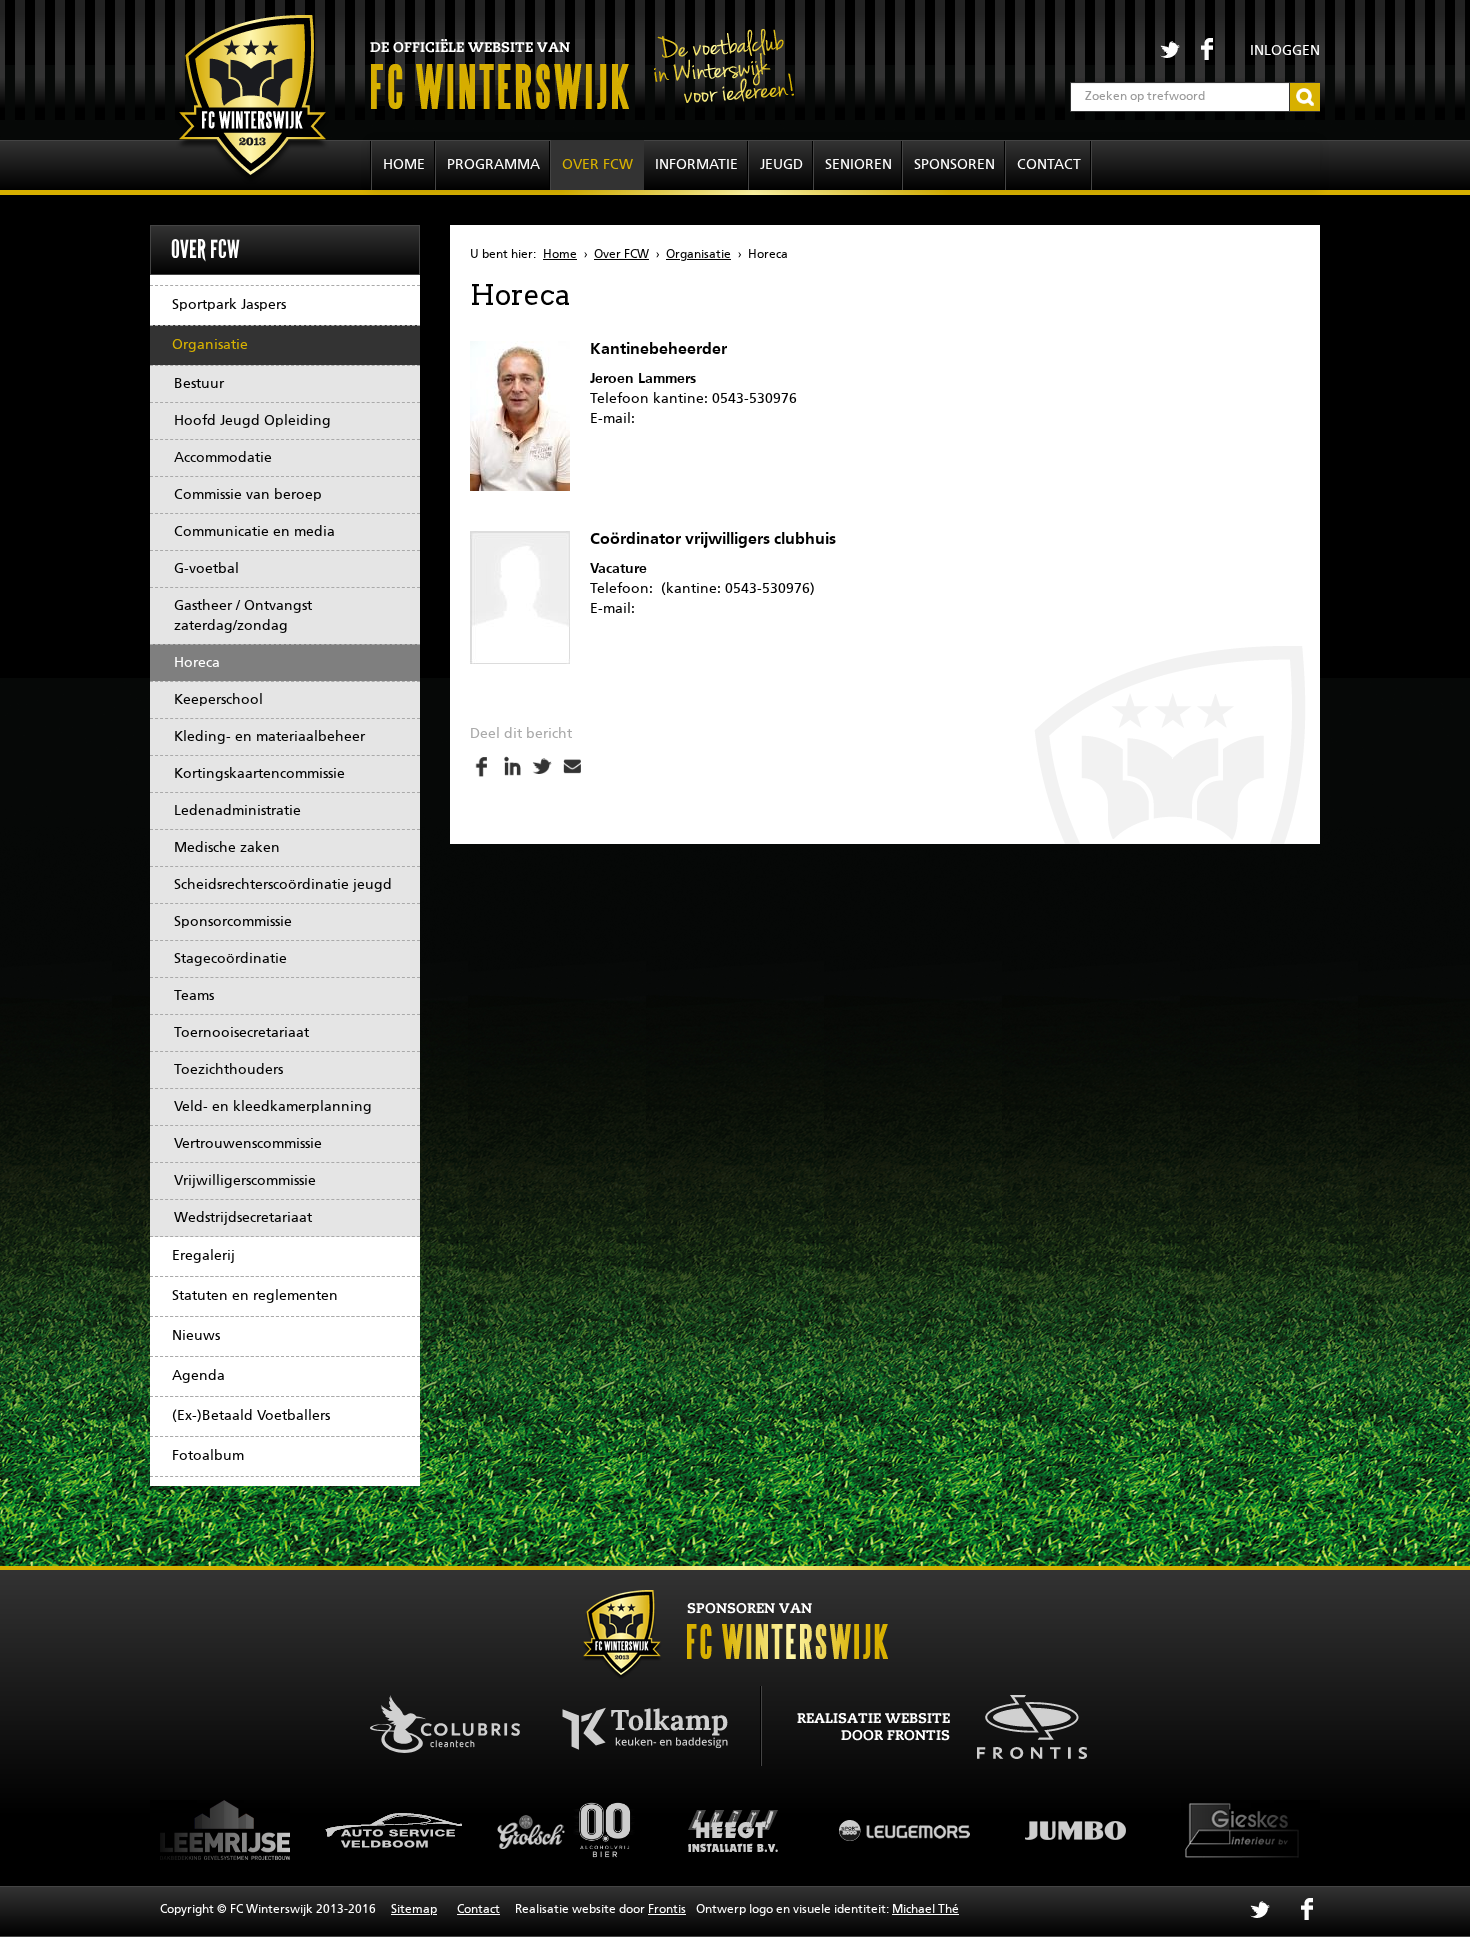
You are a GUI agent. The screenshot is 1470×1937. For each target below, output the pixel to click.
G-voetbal (206, 569)
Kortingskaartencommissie (259, 774)
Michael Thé (925, 1910)
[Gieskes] (1087, 1830)
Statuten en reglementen (255, 1296)
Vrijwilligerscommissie (245, 1181)
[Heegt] (577, 1830)
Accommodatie (223, 458)
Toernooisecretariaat (241, 1033)
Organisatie (210, 345)
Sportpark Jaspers (229, 305)
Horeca (197, 663)
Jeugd (781, 165)
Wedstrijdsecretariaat (243, 1218)
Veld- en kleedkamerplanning (273, 1107)
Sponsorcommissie (233, 922)
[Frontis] (1021, 1724)
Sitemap (414, 1910)
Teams (194, 996)
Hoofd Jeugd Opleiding (252, 421)
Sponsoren (954, 165)
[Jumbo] (917, 1830)
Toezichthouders (228, 1070)
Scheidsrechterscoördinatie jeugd (283, 885)
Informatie (696, 165)
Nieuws (196, 1336)
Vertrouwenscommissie (248, 1144)
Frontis (667, 1910)
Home (404, 165)
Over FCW (597, 165)
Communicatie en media (254, 532)
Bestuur (199, 384)
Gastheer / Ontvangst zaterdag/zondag (243, 616)
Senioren (858, 165)
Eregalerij (203, 1256)
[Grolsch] (407, 1830)
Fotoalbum (208, 1456)
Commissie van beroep (248, 495)
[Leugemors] (747, 1830)
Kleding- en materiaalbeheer (269, 737)
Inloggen (1285, 51)
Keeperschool (218, 700)
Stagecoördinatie (230, 959)
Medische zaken (227, 848)
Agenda (198, 1376)
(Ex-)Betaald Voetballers (251, 1416)
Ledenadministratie (237, 811)
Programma (493, 165)
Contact (1049, 165)
